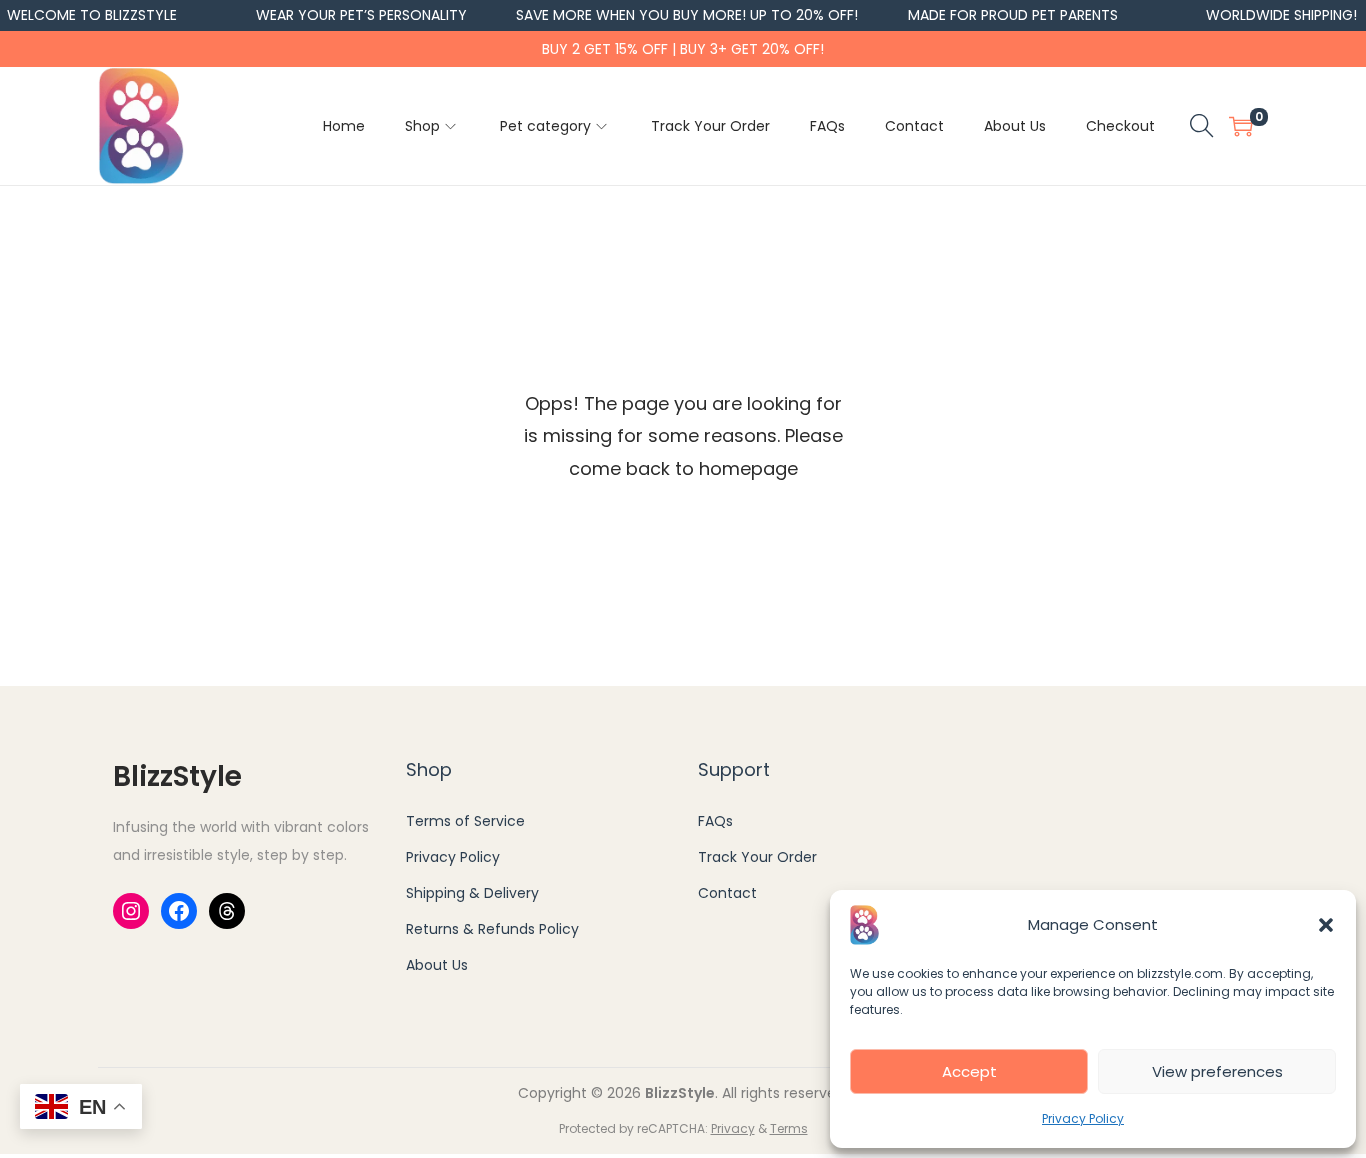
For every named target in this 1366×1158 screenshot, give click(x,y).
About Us (437, 965)
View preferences (1217, 1071)
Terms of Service (465, 821)
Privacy (733, 1128)
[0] (1241, 126)
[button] (1326, 925)
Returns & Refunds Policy (492, 929)
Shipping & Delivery (472, 893)
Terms (789, 1128)
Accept (969, 1071)
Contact (727, 893)
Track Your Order (757, 857)
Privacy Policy (1083, 1118)
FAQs (715, 821)
